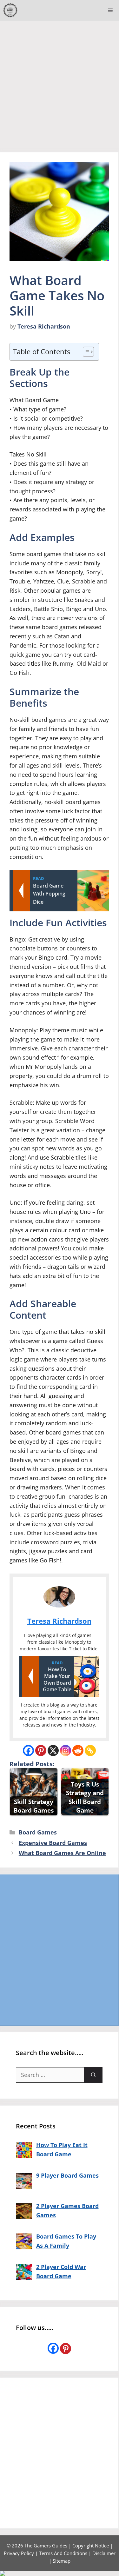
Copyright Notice (91, 2546)
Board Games (38, 1832)
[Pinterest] (41, 1751)
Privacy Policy (19, 2553)
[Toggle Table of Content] (85, 352)
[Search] (93, 2075)
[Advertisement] (60, 83)
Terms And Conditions (63, 2553)
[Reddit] (78, 1751)
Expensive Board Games (53, 1843)
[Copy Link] (90, 1751)
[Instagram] (66, 1751)
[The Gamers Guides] (10, 10)
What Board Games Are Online (62, 1853)
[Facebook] (28, 1751)
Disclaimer (104, 2553)
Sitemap (62, 2561)
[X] (53, 1751)
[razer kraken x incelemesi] (60, 2573)
